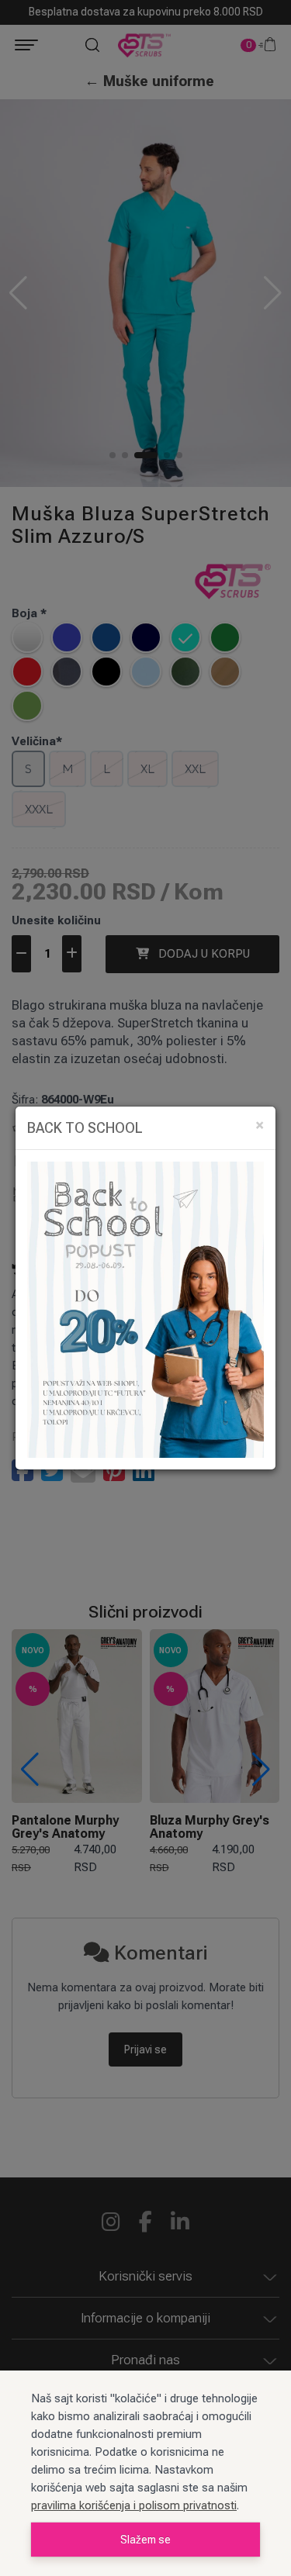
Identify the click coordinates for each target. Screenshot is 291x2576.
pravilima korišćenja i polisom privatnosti (134, 2505)
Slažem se (145, 2540)
